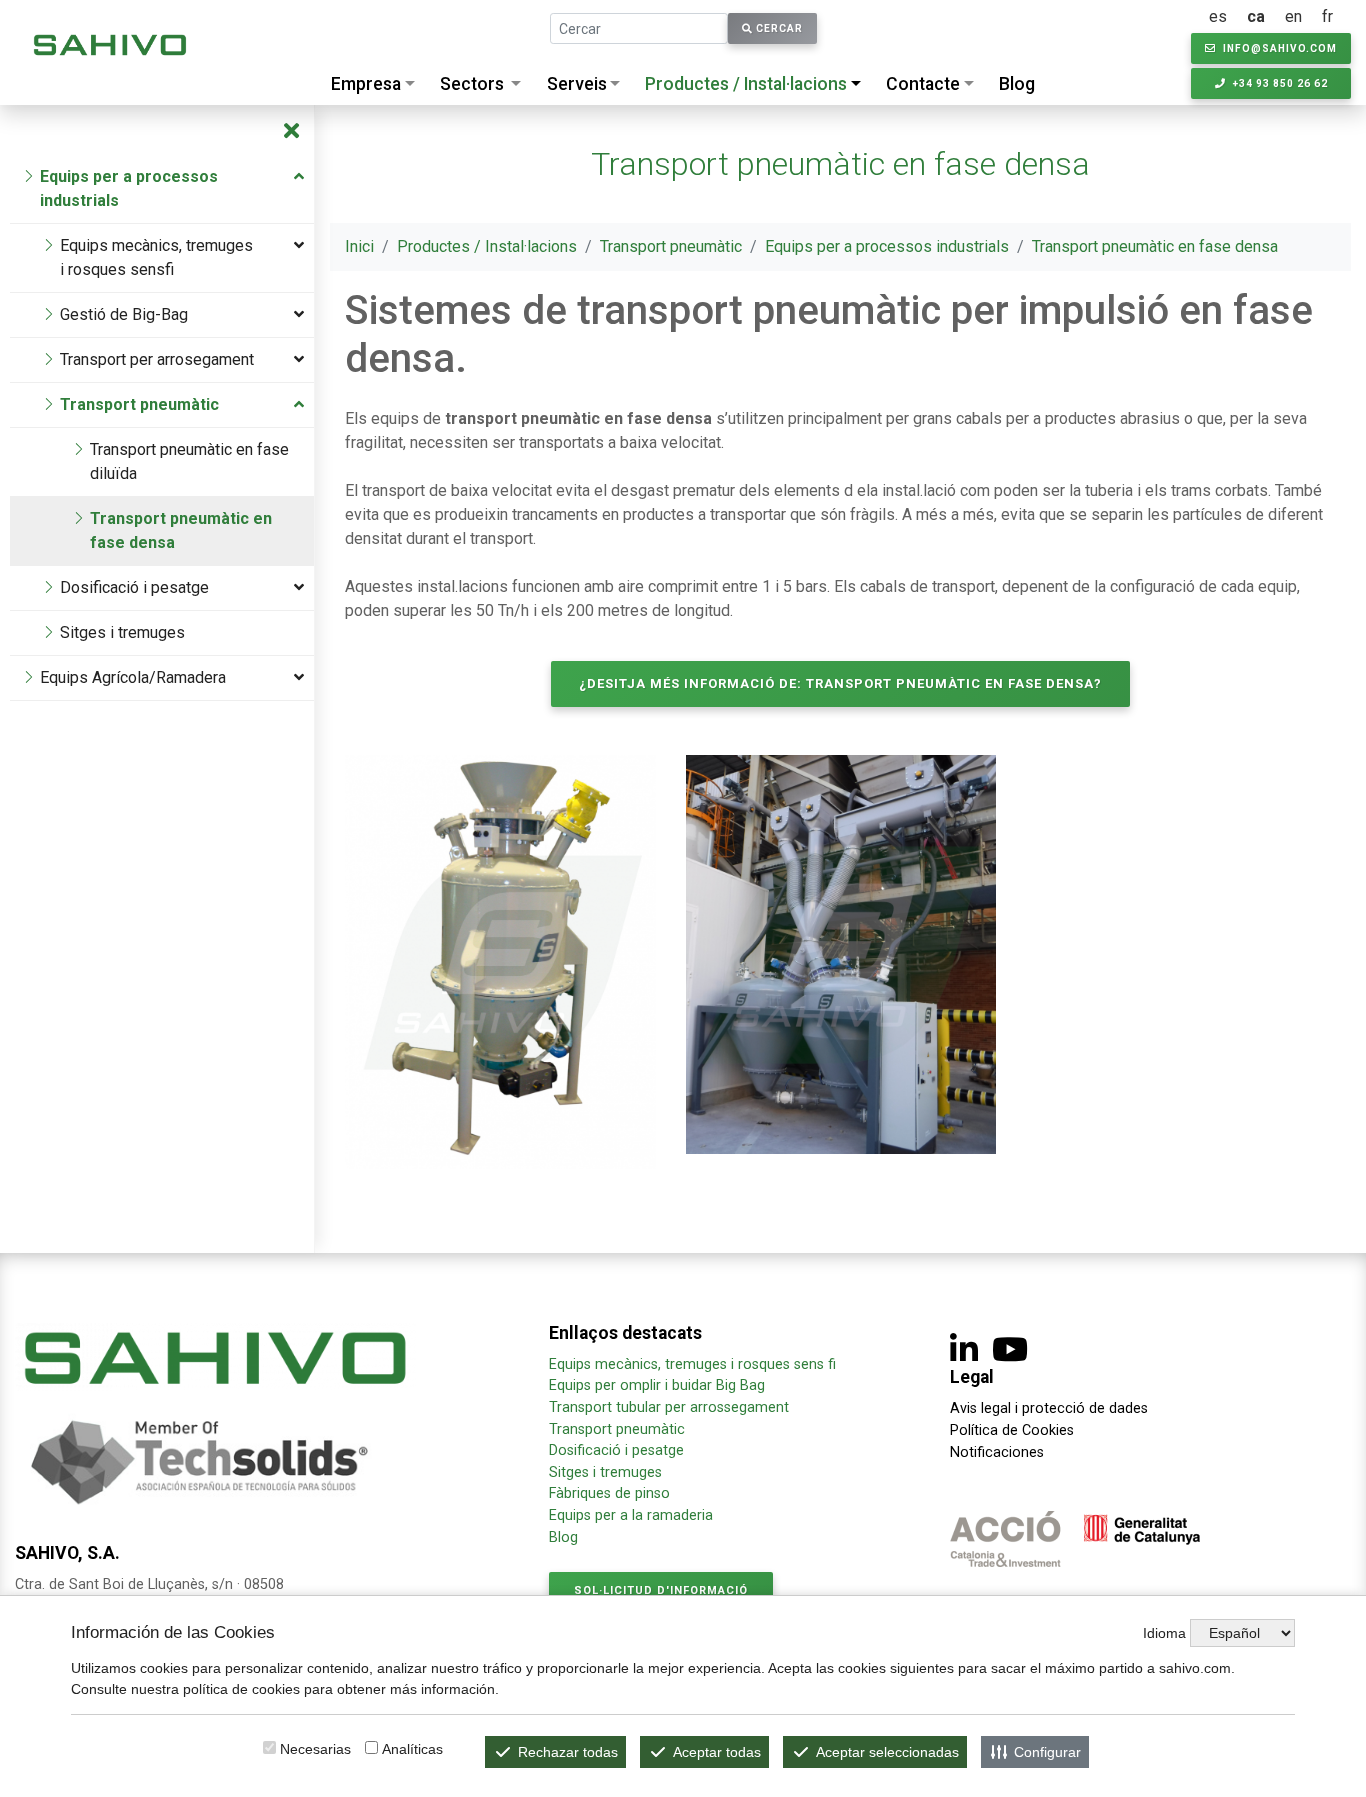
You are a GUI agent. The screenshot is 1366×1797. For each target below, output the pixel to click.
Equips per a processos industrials (887, 246)
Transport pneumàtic (671, 246)
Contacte (923, 84)
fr (1327, 16)
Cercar (778, 28)
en (1293, 16)
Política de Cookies (1012, 1430)
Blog (1017, 84)
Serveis (577, 84)
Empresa (366, 84)
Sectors (472, 84)
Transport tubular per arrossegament (669, 1407)
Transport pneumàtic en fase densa (1155, 246)
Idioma (1164, 1633)
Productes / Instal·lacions (746, 84)
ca (1256, 16)
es (1218, 16)
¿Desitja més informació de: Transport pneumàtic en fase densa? (840, 683)
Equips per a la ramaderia (631, 1515)
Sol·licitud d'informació (661, 1590)
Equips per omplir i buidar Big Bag (657, 1385)
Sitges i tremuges (605, 1472)
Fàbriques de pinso (609, 1493)
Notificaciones (997, 1452)
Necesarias (315, 1749)
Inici (359, 246)
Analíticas (412, 1749)
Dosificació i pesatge (616, 1450)
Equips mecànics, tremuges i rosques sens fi (692, 1364)
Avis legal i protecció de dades (1049, 1408)
